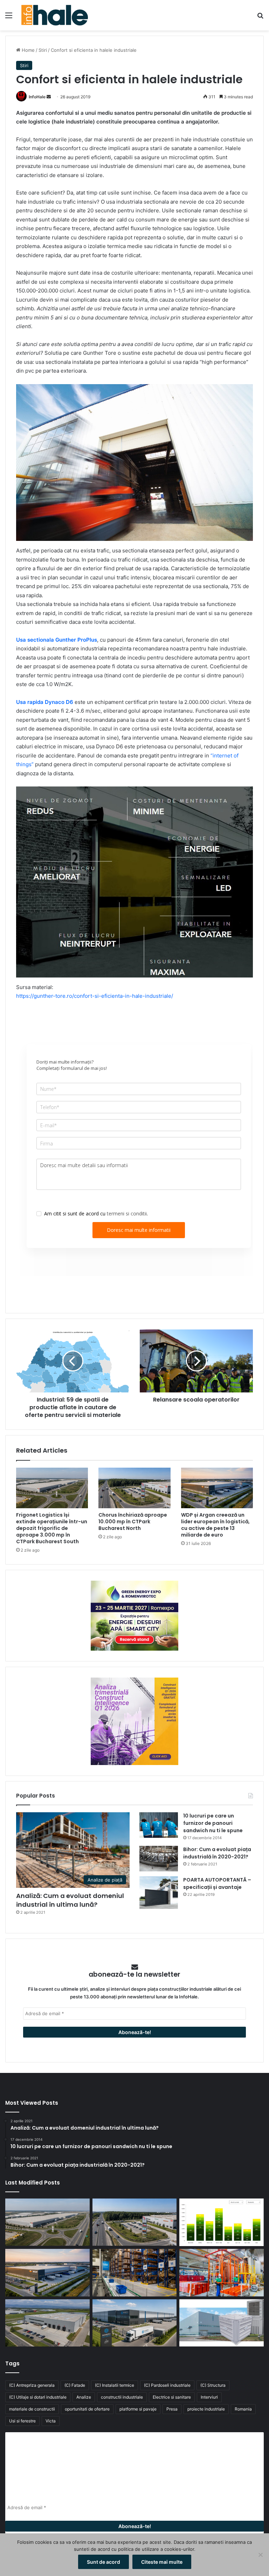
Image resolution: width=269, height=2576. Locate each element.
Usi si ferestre (22, 2421)
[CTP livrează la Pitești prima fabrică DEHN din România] (47, 2323)
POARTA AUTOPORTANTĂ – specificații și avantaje (217, 1883)
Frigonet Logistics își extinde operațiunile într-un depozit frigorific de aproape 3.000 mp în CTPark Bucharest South (52, 1528)
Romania (243, 2409)
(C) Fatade (75, 2385)
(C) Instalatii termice (115, 2385)
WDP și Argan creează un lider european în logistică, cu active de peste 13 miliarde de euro (215, 1525)
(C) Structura (213, 2385)
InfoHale (37, 97)
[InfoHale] (55, 15)
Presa (172, 2409)
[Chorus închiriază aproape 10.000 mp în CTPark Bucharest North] (134, 1488)
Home (27, 50)
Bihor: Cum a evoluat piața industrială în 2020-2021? (217, 1853)
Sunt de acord (104, 2562)
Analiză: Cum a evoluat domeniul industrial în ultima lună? (70, 1900)
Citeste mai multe (162, 2562)
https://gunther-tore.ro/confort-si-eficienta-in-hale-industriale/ (95, 996)
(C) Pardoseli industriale (167, 2385)
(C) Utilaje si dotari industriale (38, 2397)
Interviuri (209, 2397)
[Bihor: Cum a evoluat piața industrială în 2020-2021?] (159, 1859)
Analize (84, 2397)
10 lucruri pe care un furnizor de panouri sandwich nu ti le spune (213, 1823)
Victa (51, 2421)
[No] (260, 2555)
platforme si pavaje (138, 2409)
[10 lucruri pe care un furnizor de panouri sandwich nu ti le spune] (159, 1825)
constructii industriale (122, 2397)
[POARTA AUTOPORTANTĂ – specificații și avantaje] (159, 1893)
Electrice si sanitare (172, 2397)
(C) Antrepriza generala (32, 2385)
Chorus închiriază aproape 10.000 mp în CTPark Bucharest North (133, 1522)
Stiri (43, 50)
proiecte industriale (206, 2409)
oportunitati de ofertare (87, 2409)
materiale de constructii (32, 2409)
